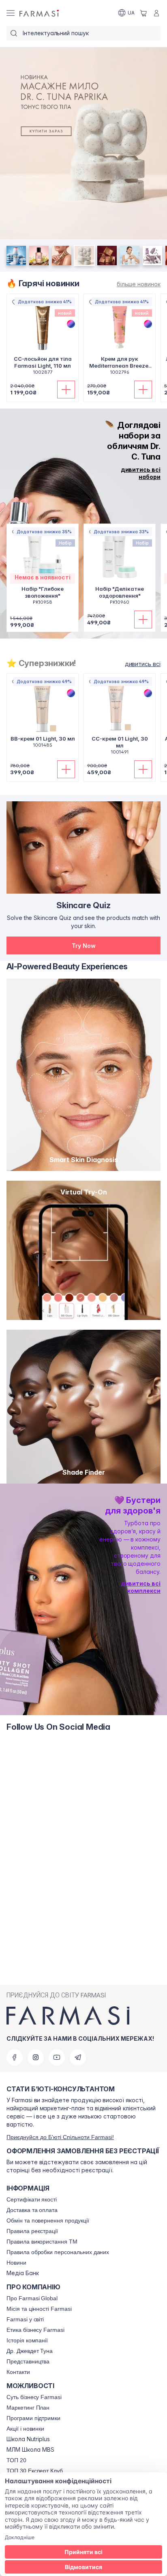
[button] (83, 945)
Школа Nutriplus (28, 2439)
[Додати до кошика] (66, 390)
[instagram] (36, 2057)
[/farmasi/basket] (143, 13)
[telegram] (78, 2057)
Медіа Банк (23, 2273)
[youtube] (57, 2057)
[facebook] (15, 2057)
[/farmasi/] (40, 13)
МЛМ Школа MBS (30, 2450)
